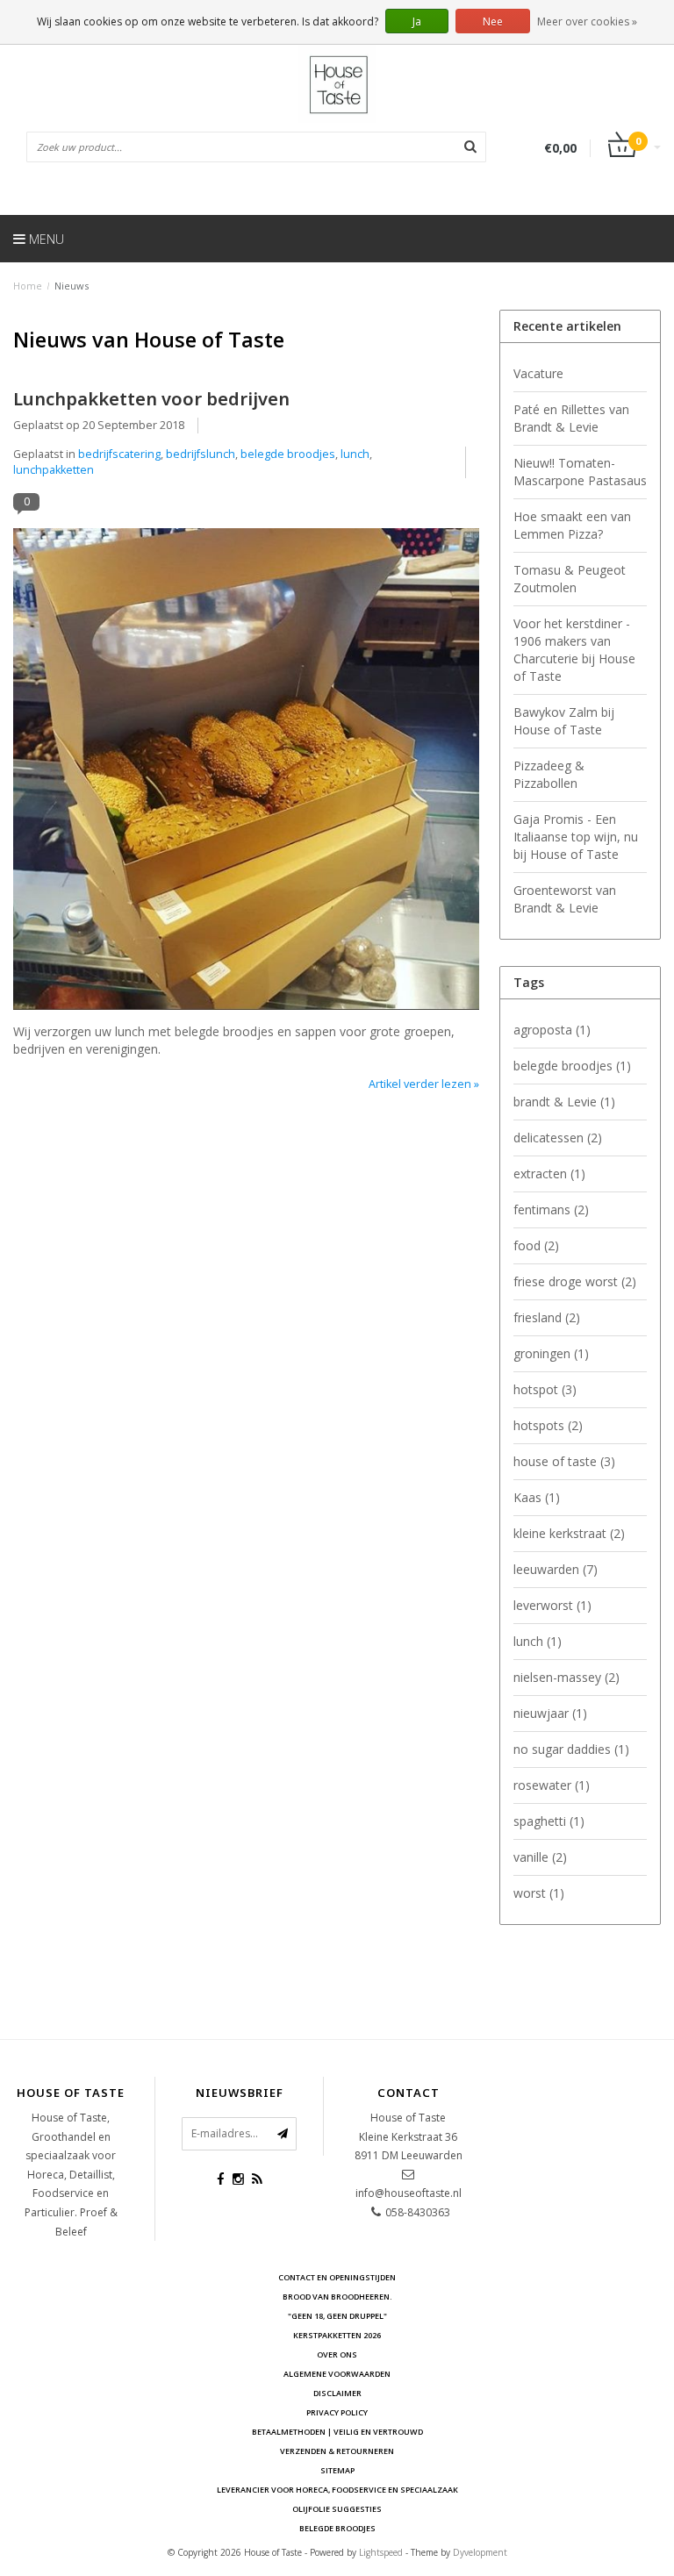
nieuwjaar (550, 1713)
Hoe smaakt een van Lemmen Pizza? (572, 525)
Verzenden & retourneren (337, 2451)
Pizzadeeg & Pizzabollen (549, 774)
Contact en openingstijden (337, 2277)
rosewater (552, 1785)
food (536, 1245)
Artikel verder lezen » (424, 1084)
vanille (540, 1857)
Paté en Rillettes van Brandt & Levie (571, 418)
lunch (355, 454)
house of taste (564, 1461)
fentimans (551, 1209)
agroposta (552, 1030)
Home (28, 286)
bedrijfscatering (119, 454)
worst (539, 1893)
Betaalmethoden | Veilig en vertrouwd (337, 2432)
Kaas (537, 1497)
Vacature (538, 373)
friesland (547, 1317)
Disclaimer (337, 2393)
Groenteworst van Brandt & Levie (565, 899)
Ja (417, 21)
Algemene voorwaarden (337, 2374)
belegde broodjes (288, 454)
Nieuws (72, 286)
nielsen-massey (566, 1677)
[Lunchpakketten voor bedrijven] (246, 774)
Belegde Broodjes (337, 2528)
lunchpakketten (54, 470)
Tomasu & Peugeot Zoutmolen (570, 579)
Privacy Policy (337, 2412)
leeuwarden (556, 1569)
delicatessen (558, 1138)
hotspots (548, 1425)
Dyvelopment (480, 2552)
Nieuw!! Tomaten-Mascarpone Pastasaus (580, 472)
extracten (549, 1174)
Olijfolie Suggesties (337, 2509)
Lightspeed (381, 2552)
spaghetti (549, 1821)
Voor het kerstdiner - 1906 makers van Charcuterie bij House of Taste (574, 650)
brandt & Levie (564, 1102)
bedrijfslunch (201, 454)
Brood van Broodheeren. (337, 2297)
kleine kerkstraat (569, 1533)
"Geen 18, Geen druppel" (337, 2316)
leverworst (552, 1605)
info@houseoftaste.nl (409, 2193)
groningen (551, 1353)
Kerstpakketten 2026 (337, 2335)
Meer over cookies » (587, 21)
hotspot (545, 1389)
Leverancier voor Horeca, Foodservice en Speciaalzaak (337, 2490)
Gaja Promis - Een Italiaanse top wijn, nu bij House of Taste (576, 837)
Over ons (337, 2354)
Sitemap (337, 2470)
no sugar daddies (571, 1749)
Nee (493, 21)
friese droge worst (575, 1281)
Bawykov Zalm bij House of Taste (564, 721)
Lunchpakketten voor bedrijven (151, 398)
